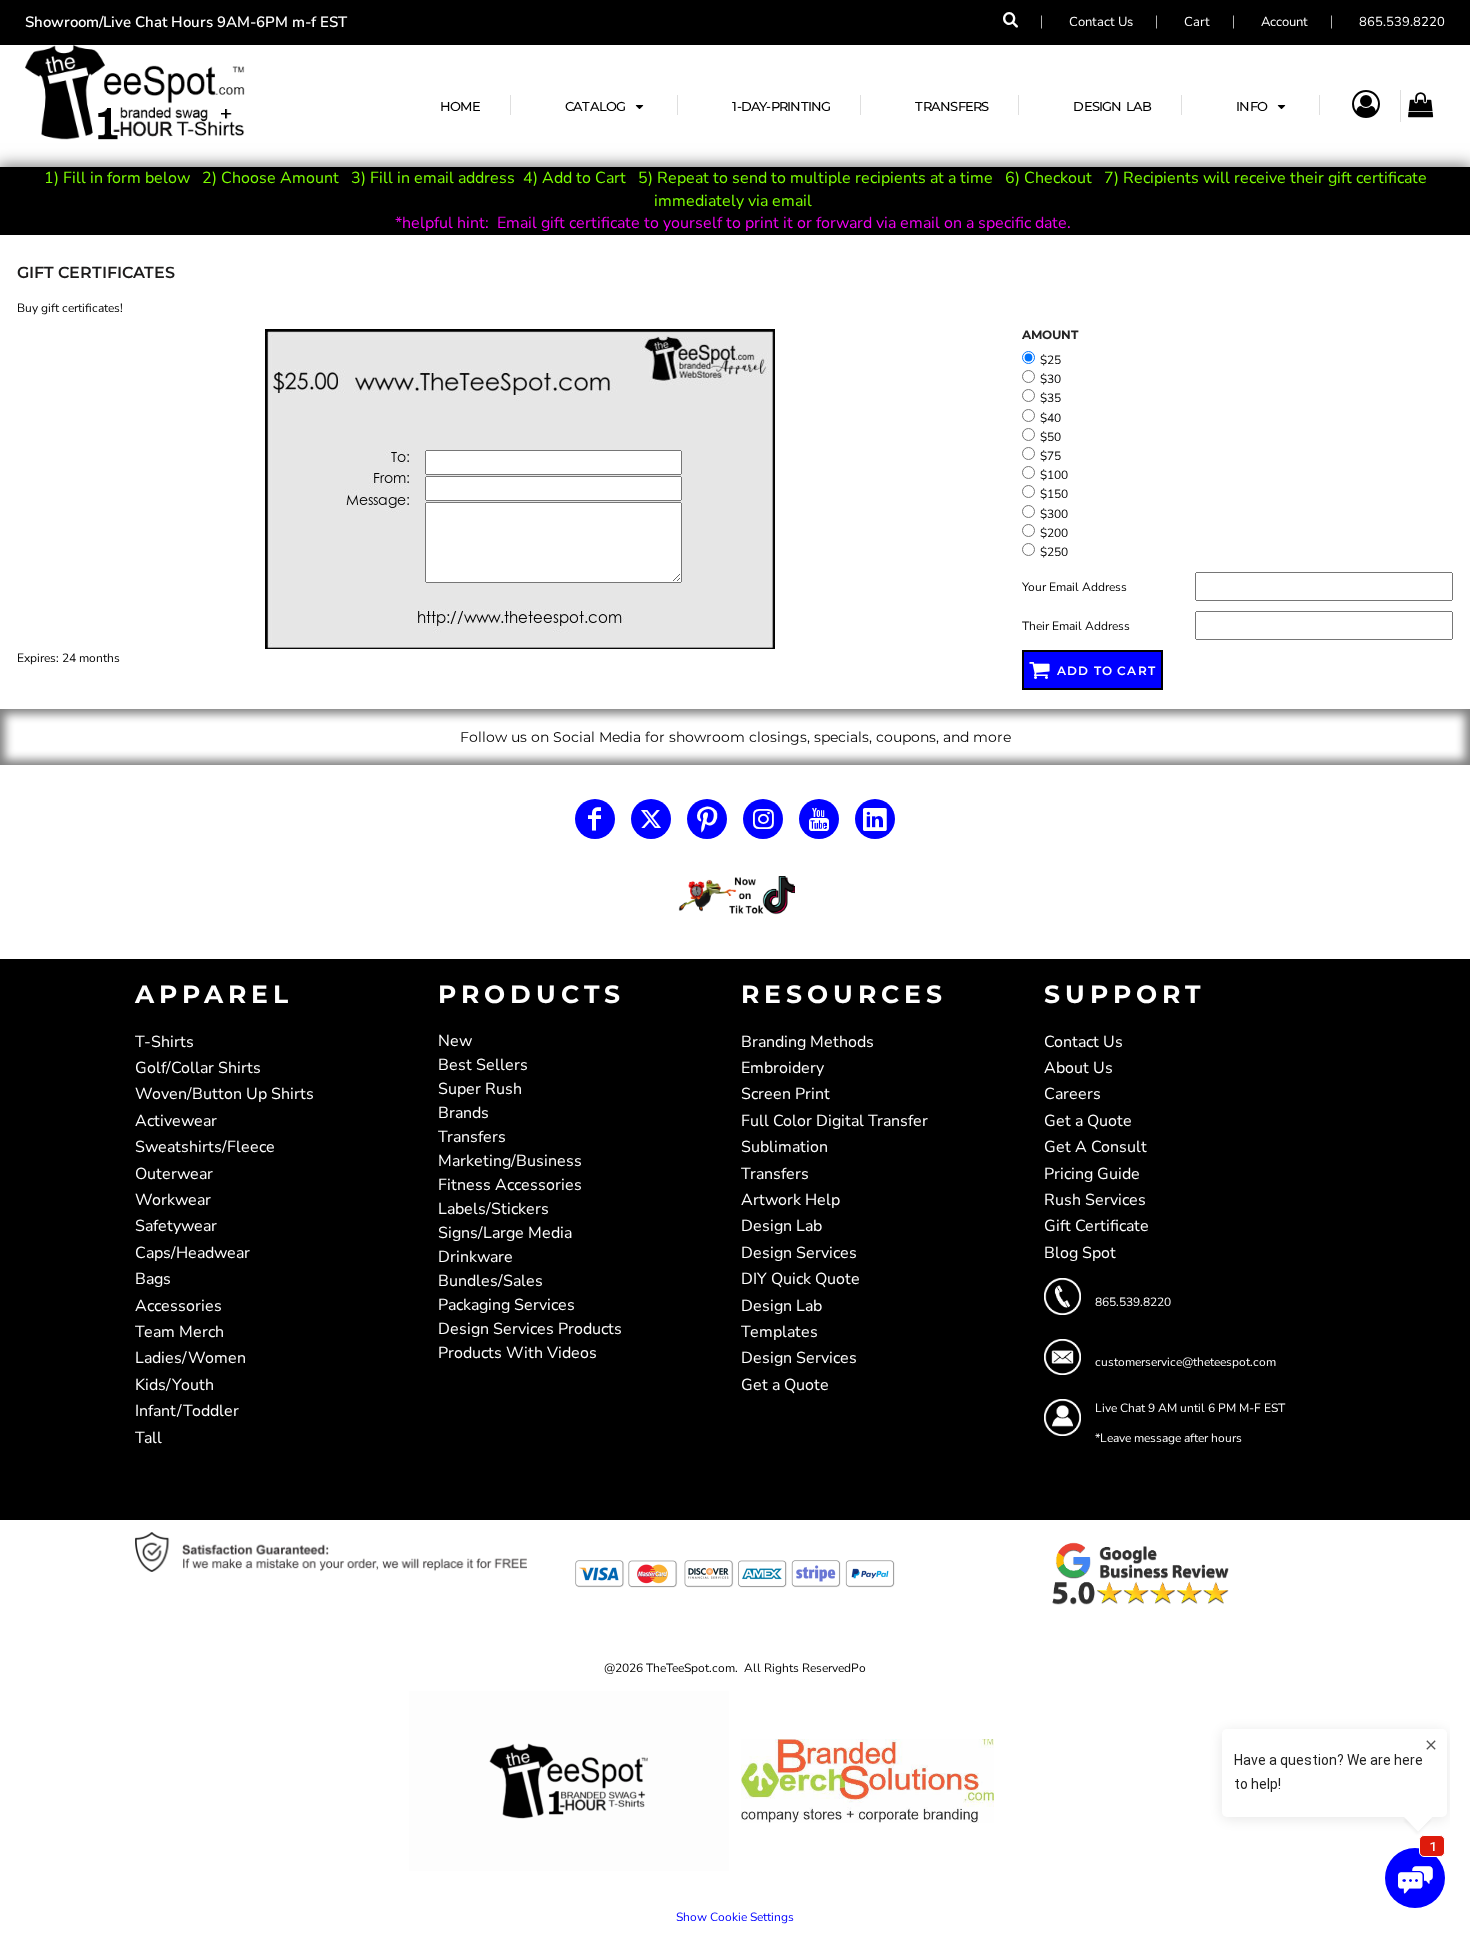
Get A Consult (1095, 1147)
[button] (606, 105)
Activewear (176, 1121)
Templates (779, 1332)
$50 (1050, 437)
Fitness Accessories (510, 1185)
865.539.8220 (1402, 22)
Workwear (173, 1200)
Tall (148, 1438)
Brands (463, 1113)
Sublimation (784, 1147)
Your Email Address (1074, 587)
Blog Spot (1080, 1253)
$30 (1050, 379)
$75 (1050, 456)
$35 (1050, 398)
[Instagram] (763, 819)
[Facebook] (595, 819)
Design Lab (781, 1226)
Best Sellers (483, 1065)
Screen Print (785, 1094)
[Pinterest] (707, 819)
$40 (1050, 418)
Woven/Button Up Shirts (224, 1094)
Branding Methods (807, 1042)
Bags (153, 1279)
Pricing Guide (1092, 1174)
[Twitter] (651, 819)
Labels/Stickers (493, 1209)
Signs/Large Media (505, 1233)
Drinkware (475, 1257)
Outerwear (174, 1174)
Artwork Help (790, 1200)
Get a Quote (785, 1385)
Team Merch (179, 1332)
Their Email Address (1076, 626)
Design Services (799, 1253)
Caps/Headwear (192, 1253)
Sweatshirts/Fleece (205, 1147)
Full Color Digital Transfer (834, 1121)
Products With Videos (517, 1353)
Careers (1072, 1094)
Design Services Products (530, 1329)
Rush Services (1095, 1200)
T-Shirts (164, 1042)
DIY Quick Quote (800, 1279)
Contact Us (1101, 22)
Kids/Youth (174, 1385)
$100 (1054, 475)
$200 (1054, 533)
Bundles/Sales (490, 1281)
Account (1284, 22)
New (455, 1041)
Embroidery (782, 1068)
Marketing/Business (510, 1161)
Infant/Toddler (187, 1411)
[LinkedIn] (875, 819)
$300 (1054, 514)
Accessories (178, 1306)
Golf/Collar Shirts (198, 1068)
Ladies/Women (190, 1358)
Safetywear (176, 1226)
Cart (1197, 22)
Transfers (472, 1137)
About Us (1078, 1068)
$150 (1054, 494)
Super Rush (480, 1089)
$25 (1050, 360)
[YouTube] (819, 819)
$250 (1054, 552)
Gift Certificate (1096, 1226)
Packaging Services (506, 1305)
